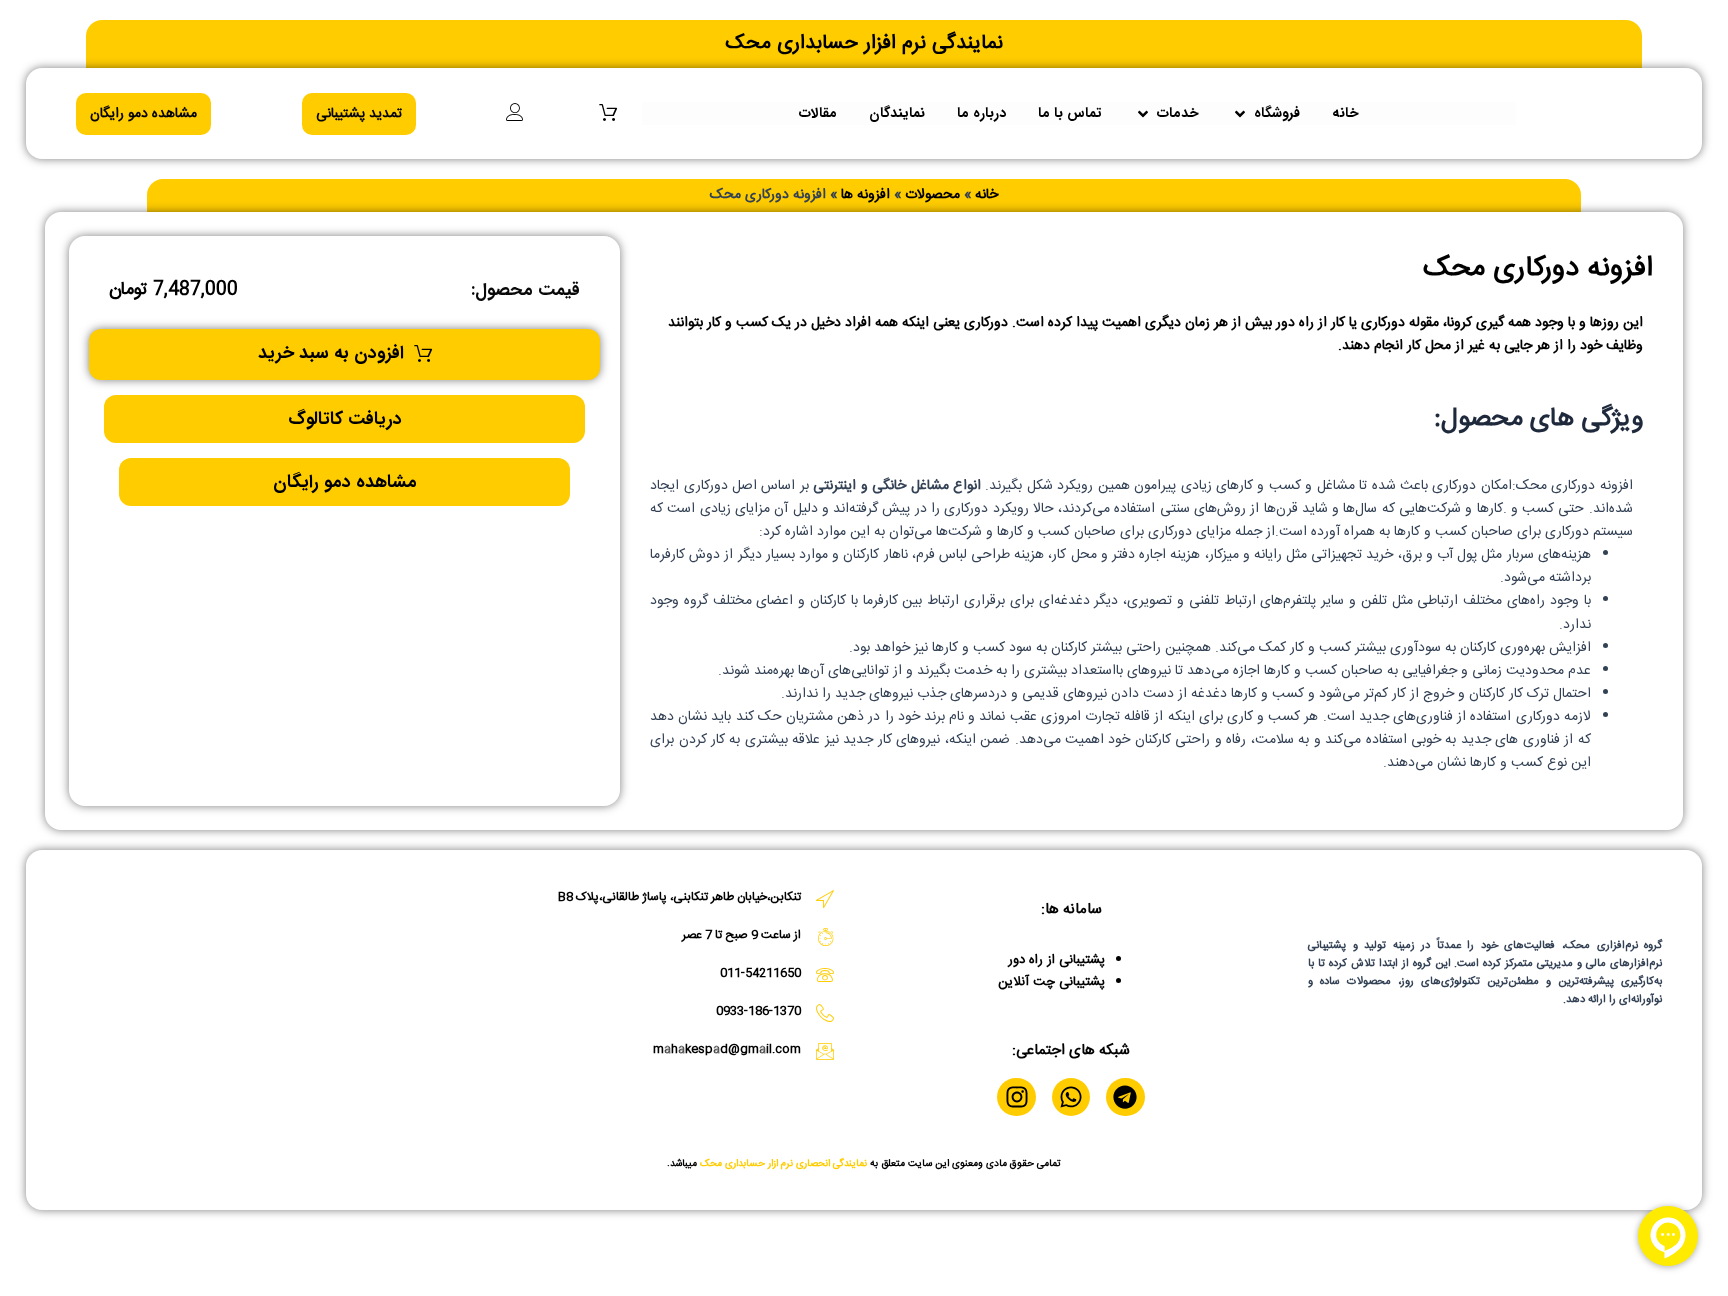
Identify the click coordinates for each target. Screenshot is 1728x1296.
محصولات (932, 195)
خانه (986, 195)
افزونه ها (865, 195)
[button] (1265, 113)
